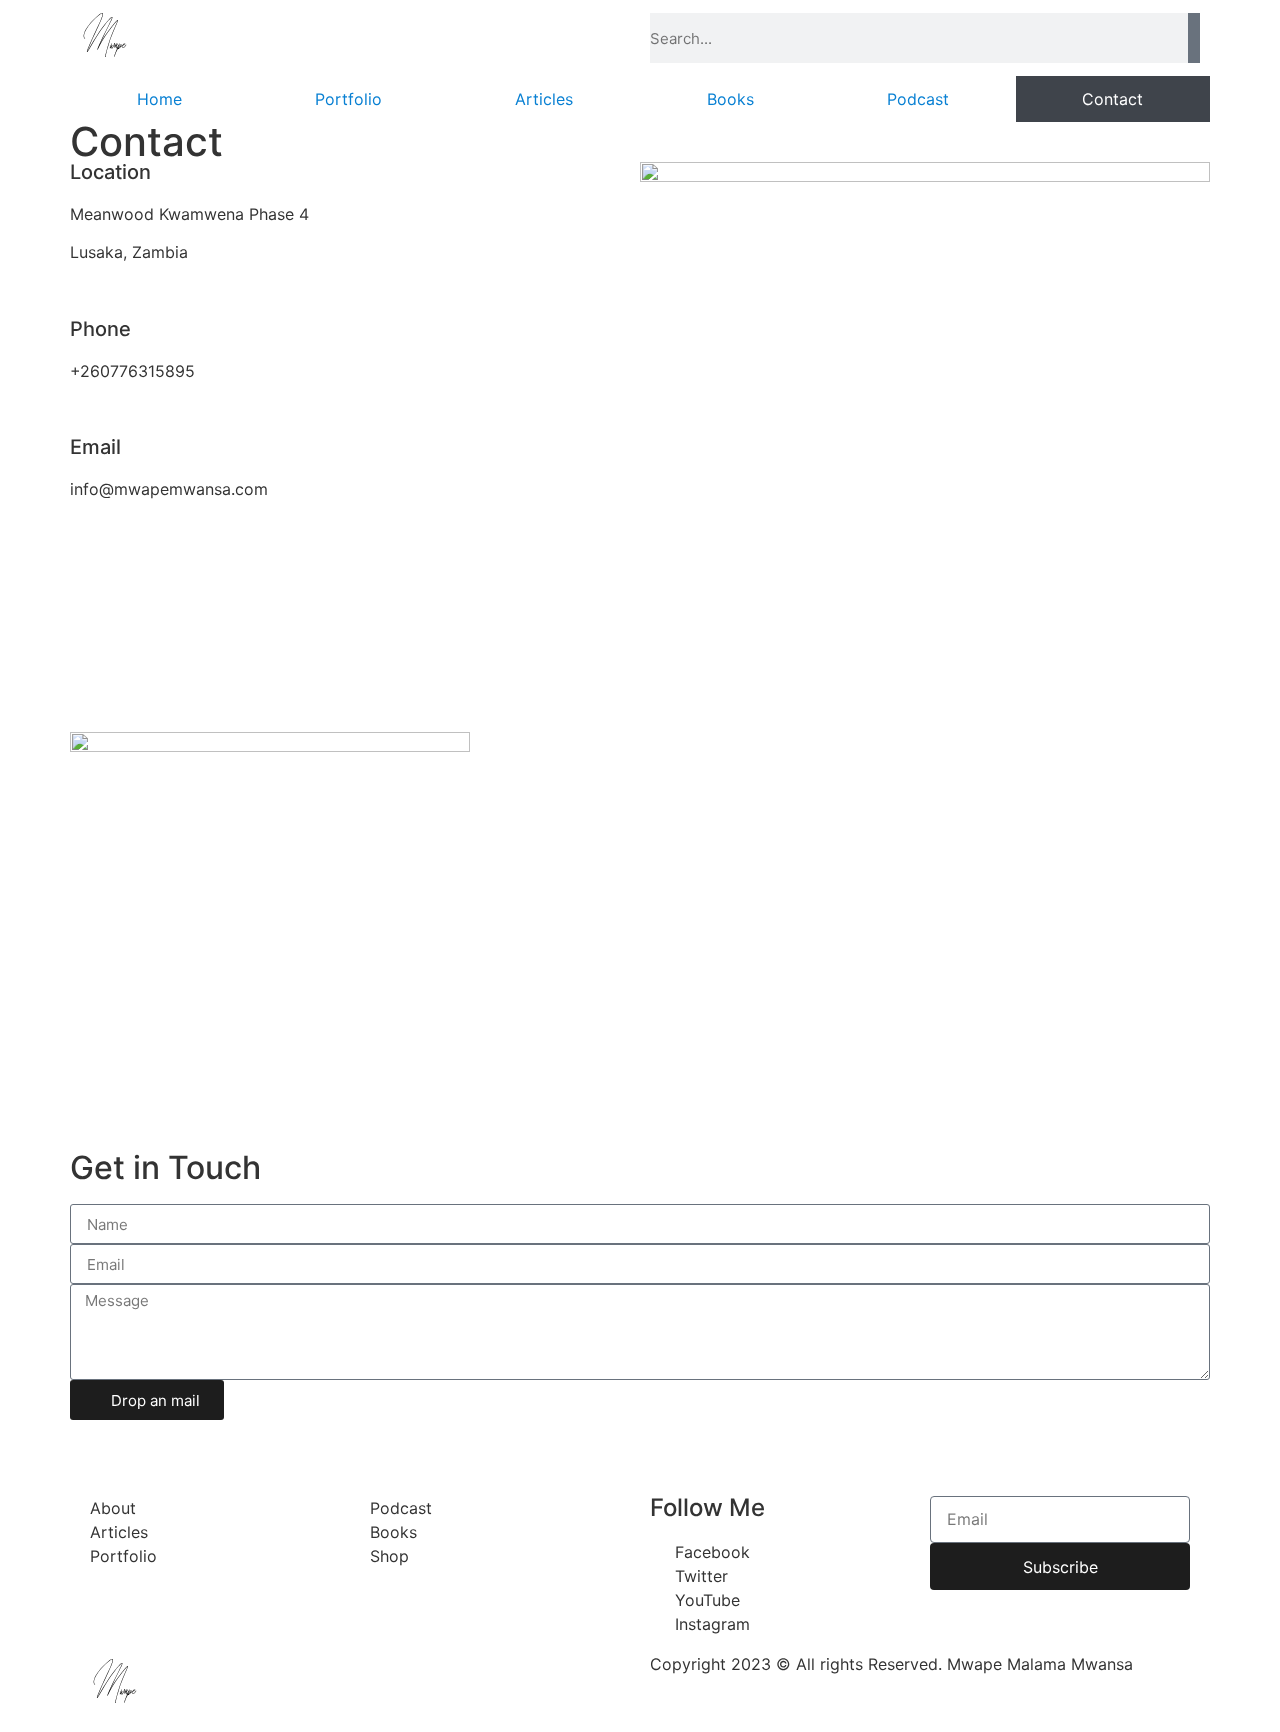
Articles (544, 99)
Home (159, 99)
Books (730, 99)
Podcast (918, 99)
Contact (1112, 99)
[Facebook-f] (95, 1445)
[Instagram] (205, 1445)
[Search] (1194, 38)
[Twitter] (150, 1445)
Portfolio (348, 99)
